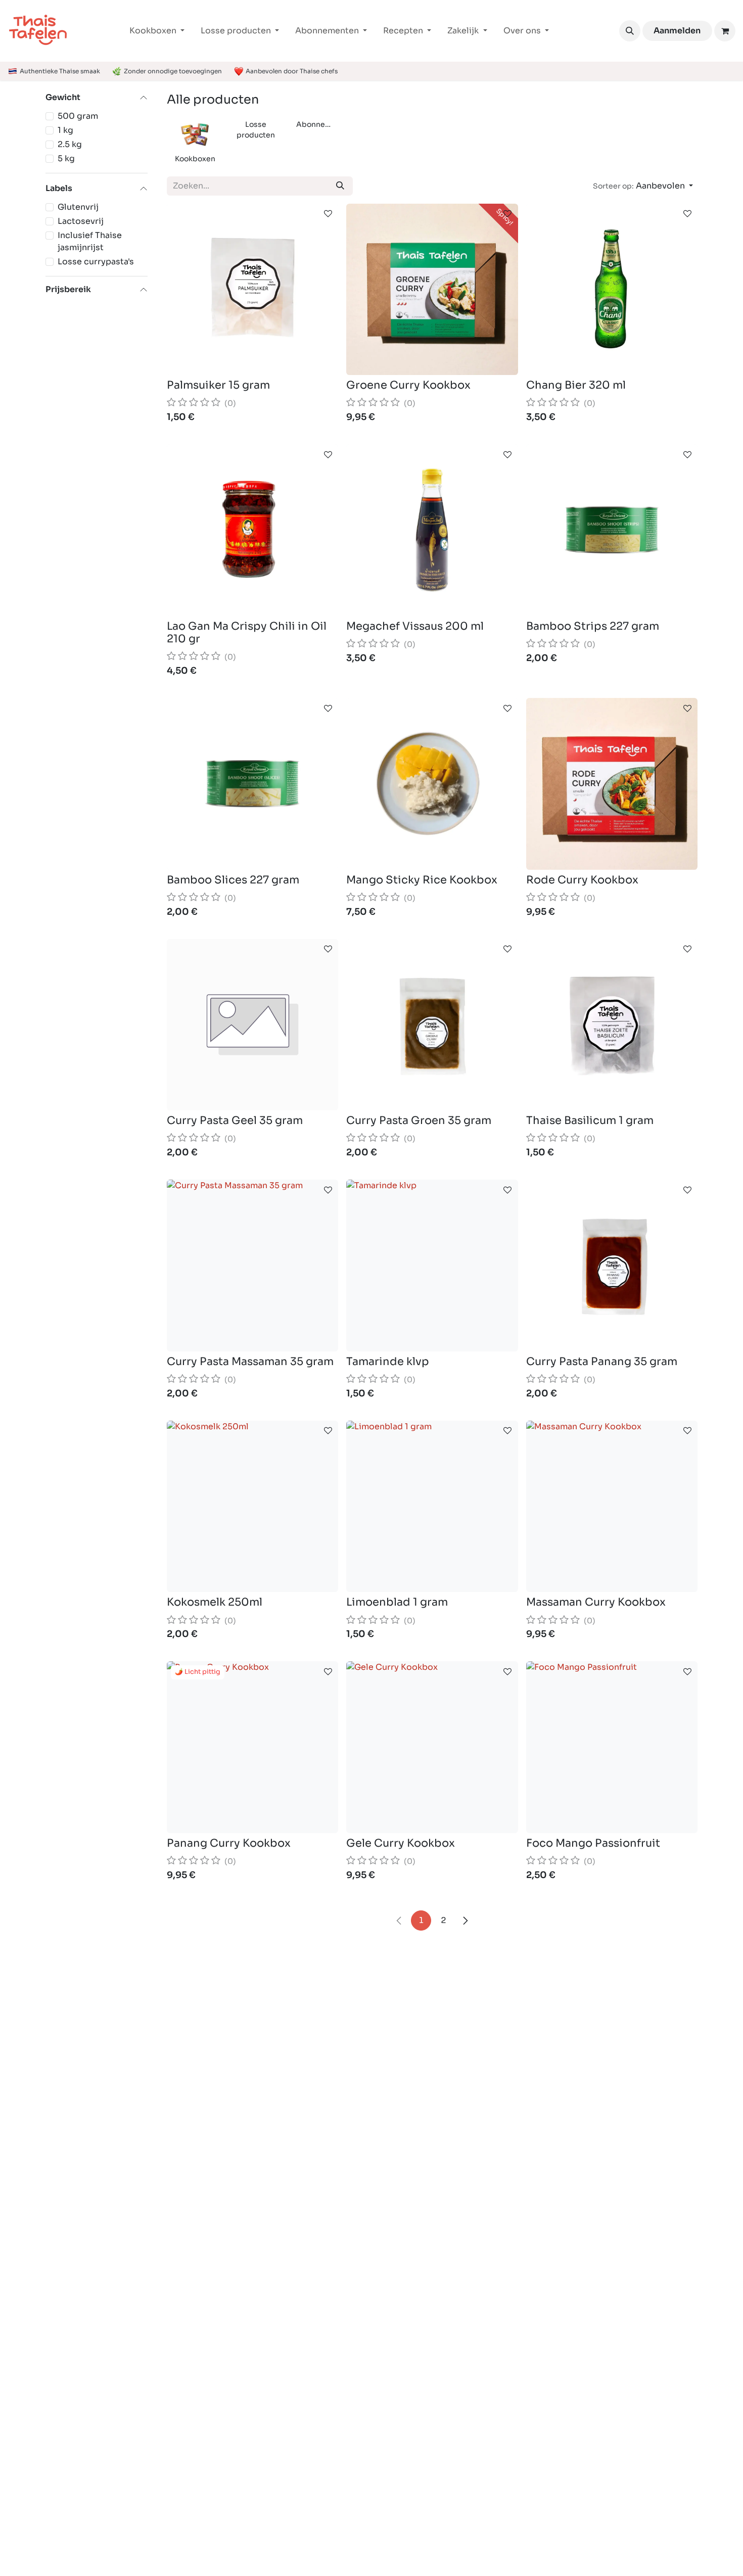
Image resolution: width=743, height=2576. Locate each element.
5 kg (66, 158)
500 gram (78, 116)
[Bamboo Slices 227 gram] (252, 784)
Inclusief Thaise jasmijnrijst (90, 241)
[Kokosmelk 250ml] (252, 1506)
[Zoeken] (340, 186)
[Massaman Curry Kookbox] (612, 1506)
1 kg (65, 130)
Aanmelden (677, 31)
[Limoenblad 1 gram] (432, 1506)
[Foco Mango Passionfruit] (612, 1747)
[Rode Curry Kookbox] (612, 784)
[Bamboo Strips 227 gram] (612, 530)
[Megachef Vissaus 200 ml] (432, 530)
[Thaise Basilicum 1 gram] (612, 1025)
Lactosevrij (81, 221)
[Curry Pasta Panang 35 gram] (612, 1265)
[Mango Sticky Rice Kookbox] (432, 784)
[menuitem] (157, 31)
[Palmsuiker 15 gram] (252, 289)
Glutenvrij (78, 207)
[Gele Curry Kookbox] (432, 1747)
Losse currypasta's (96, 262)
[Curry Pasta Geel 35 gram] (252, 1025)
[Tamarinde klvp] (432, 1265)
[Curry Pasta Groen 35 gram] (432, 1025)
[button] (630, 31)
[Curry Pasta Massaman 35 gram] (252, 1265)
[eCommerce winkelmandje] (725, 31)
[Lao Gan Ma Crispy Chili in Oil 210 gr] (252, 530)
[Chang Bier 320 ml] (612, 289)
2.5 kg (70, 144)
